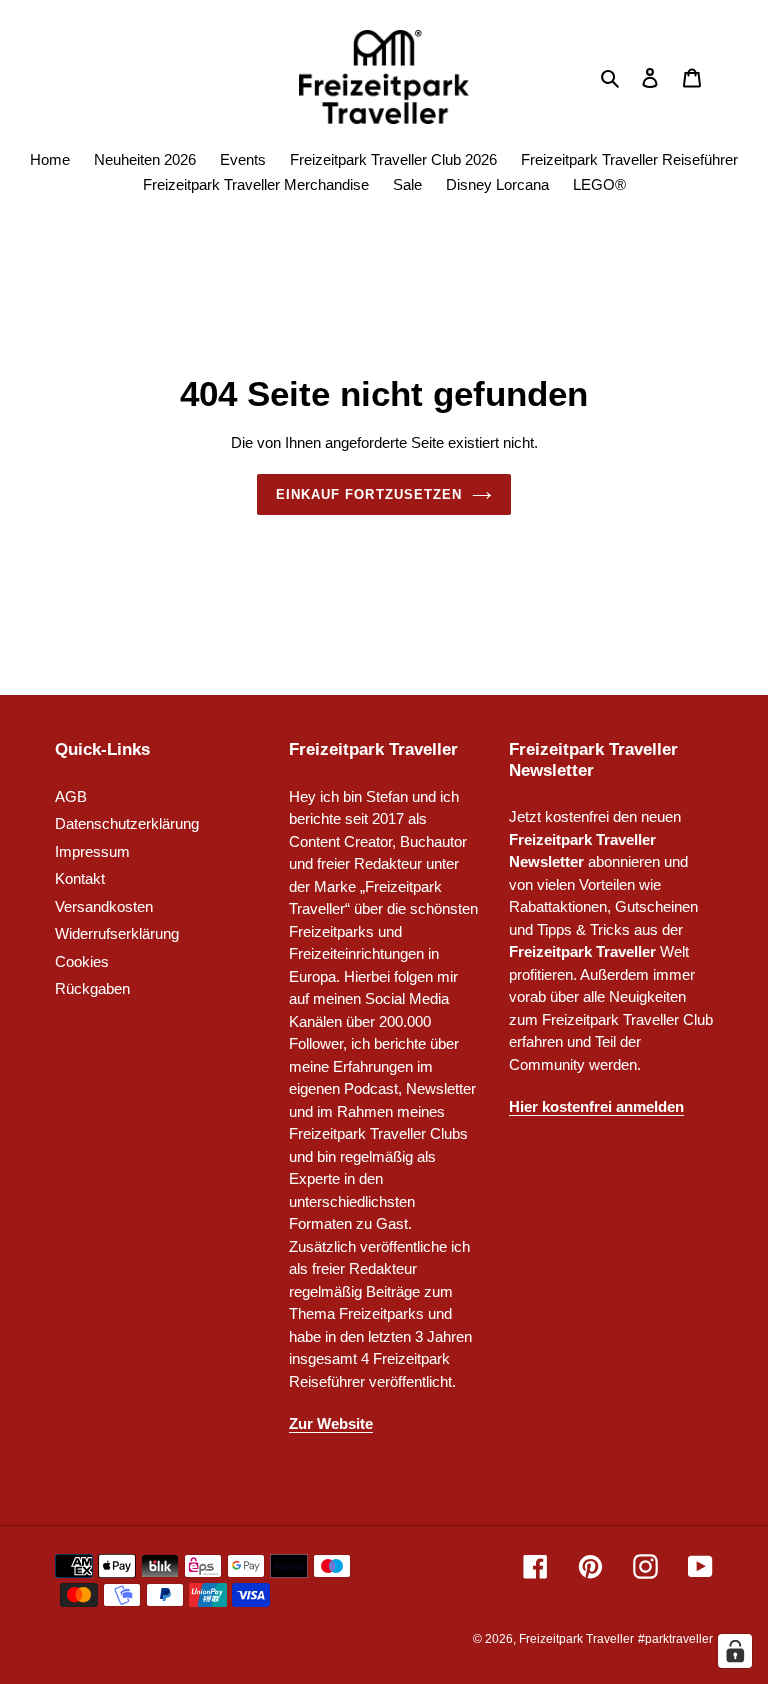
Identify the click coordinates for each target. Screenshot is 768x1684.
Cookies (82, 961)
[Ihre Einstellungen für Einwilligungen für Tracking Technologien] (735, 1651)
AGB (71, 796)
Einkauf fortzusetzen (369, 494)
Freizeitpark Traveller (576, 1639)
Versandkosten (104, 906)
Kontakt (80, 878)
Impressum (92, 851)
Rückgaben (92, 988)
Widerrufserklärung (117, 933)
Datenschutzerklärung (127, 823)
